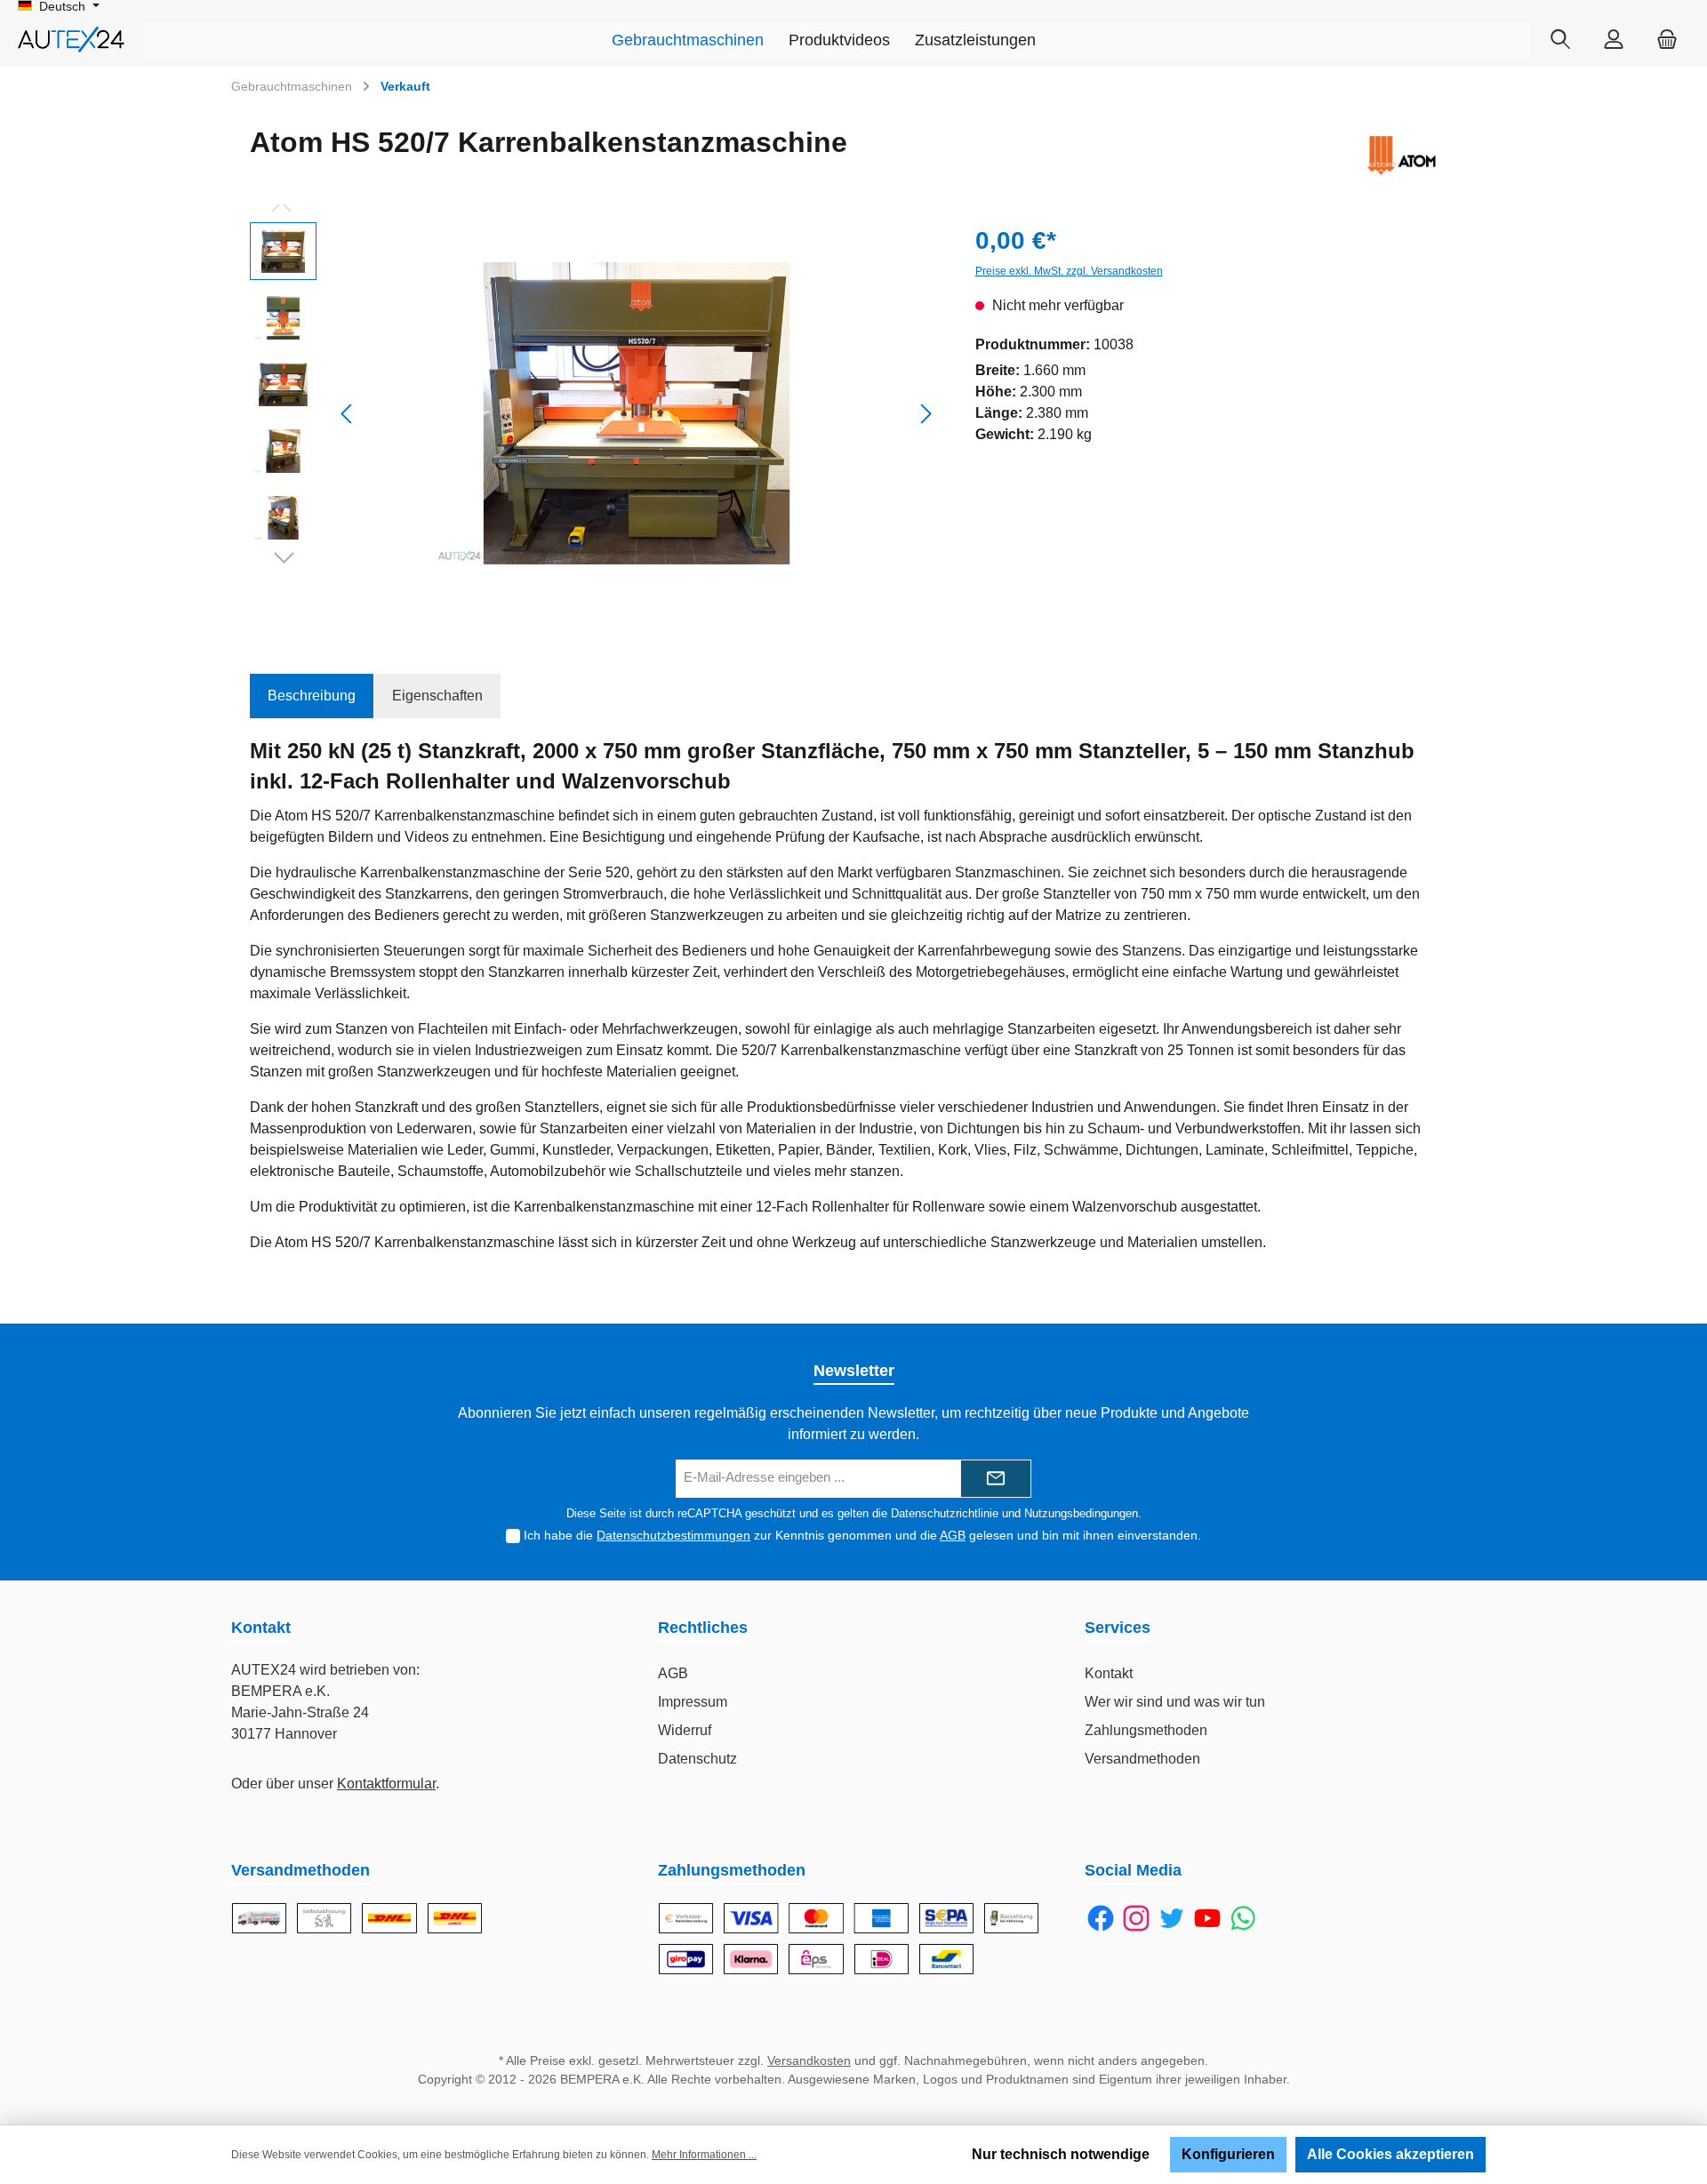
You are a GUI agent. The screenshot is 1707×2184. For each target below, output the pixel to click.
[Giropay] (686, 1959)
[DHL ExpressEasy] (455, 1918)
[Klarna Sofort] (751, 1959)
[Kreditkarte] (816, 1918)
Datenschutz (697, 1759)
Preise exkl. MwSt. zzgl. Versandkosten (1069, 271)
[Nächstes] (926, 414)
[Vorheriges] (348, 414)
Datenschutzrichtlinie (945, 1513)
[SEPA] (946, 1918)
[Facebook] (1101, 1918)
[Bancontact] (946, 1959)
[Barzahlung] (1011, 1918)
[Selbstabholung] (324, 1918)
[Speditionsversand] (259, 1918)
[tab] (312, 696)
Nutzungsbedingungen (1081, 1513)
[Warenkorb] (1667, 40)
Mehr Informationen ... (704, 2155)
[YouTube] (1207, 1918)
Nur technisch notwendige (1061, 2154)
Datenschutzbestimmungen (673, 1535)
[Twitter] (1172, 1918)
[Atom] (1401, 156)
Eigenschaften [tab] (437, 696)
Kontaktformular (386, 1784)
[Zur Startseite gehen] (71, 40)
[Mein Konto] (1614, 40)
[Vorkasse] (686, 1918)
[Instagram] (1136, 1918)
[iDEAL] (882, 1959)
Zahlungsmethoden (1146, 1730)
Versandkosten (809, 2060)
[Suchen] (1560, 40)
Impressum (693, 1702)
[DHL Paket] (389, 1918)
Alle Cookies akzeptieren (1390, 2154)
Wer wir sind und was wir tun (1175, 1702)
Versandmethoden (1142, 1759)
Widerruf (685, 1730)
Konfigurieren (1228, 2154)
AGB (953, 1535)
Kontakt (1109, 1673)
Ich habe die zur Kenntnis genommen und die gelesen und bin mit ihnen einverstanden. (862, 1535)
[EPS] (816, 1959)
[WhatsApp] (1243, 1918)
